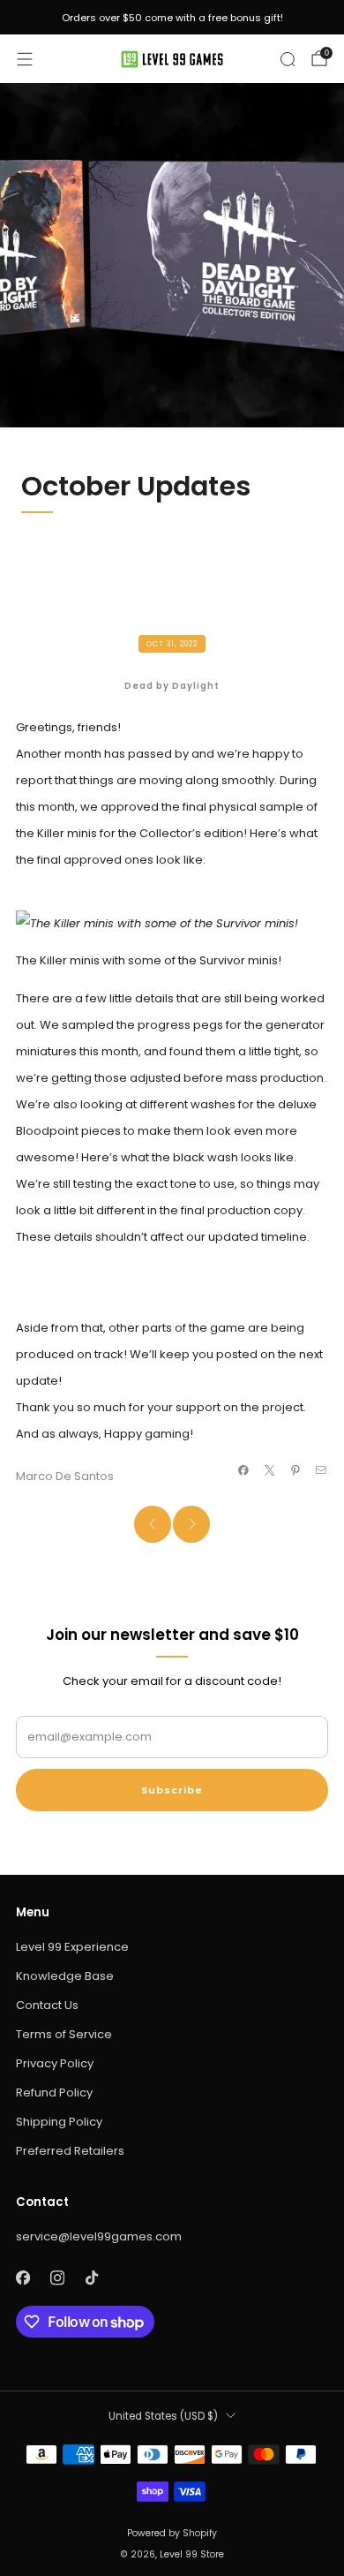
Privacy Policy (55, 2063)
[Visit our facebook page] (22, 2278)
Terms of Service (64, 2034)
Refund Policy (54, 2093)
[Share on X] (269, 1470)
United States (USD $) (163, 2416)
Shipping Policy (59, 2122)
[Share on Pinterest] (295, 1470)
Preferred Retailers (70, 2151)
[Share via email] (321, 1470)
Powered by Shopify (172, 2533)
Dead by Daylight (172, 686)
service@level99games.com (99, 2236)
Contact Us (47, 2005)
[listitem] (172, 18)
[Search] (288, 59)
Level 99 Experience (72, 1947)
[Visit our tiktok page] (91, 2278)
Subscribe (172, 1790)
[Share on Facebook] (243, 1470)
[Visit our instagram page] (57, 2278)
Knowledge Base (65, 1976)
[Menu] (25, 59)
